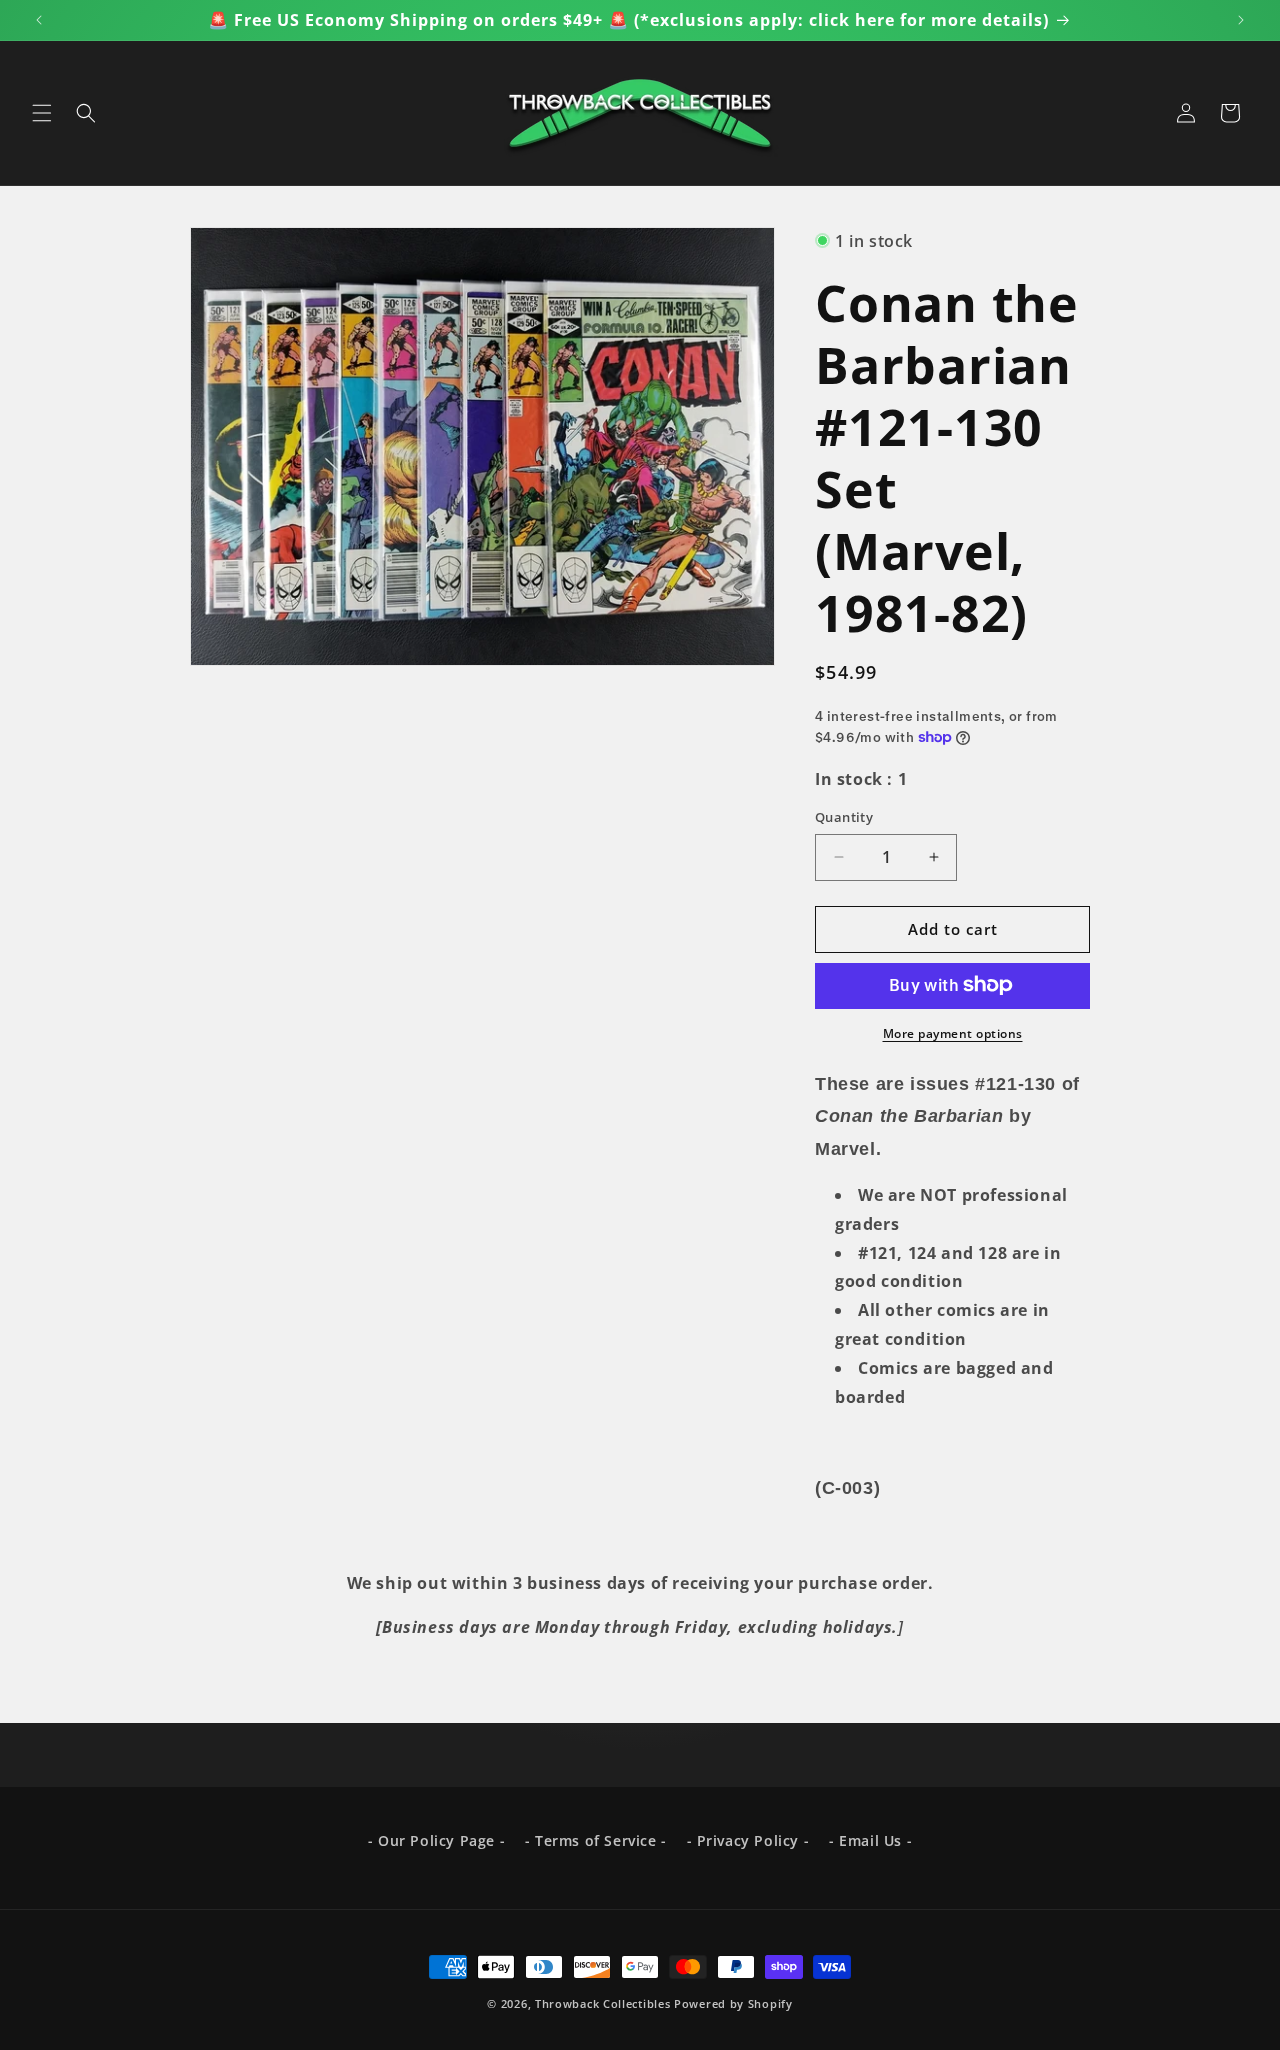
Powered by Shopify (733, 2003)
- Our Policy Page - (436, 1840)
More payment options (953, 1032)
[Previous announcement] (39, 20)
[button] (42, 113)
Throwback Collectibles (602, 2003)
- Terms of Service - (596, 1840)
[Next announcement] (1241, 20)
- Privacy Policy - (748, 1840)
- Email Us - (870, 1840)
